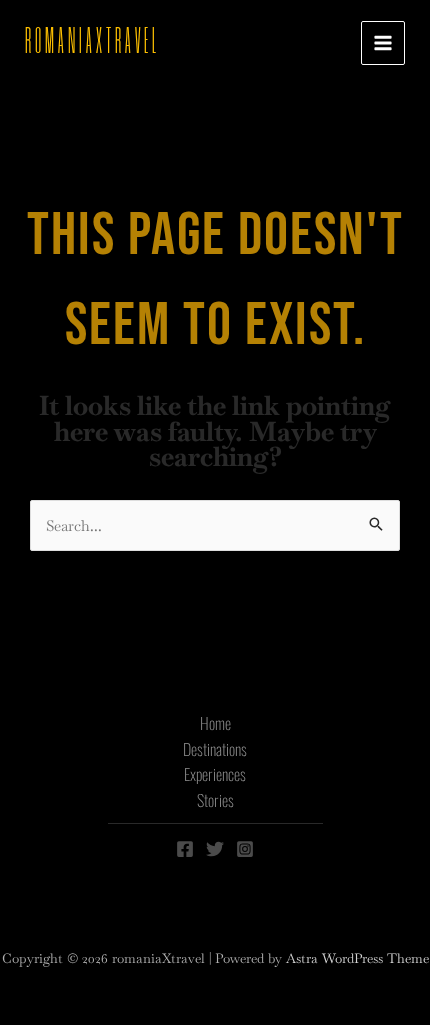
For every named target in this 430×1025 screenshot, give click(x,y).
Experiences (215, 774)
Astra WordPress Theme (357, 958)
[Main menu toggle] (383, 43)
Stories (215, 800)
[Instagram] (245, 849)
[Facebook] (185, 849)
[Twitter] (215, 849)
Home (215, 723)
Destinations (215, 749)
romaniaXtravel (92, 42)
